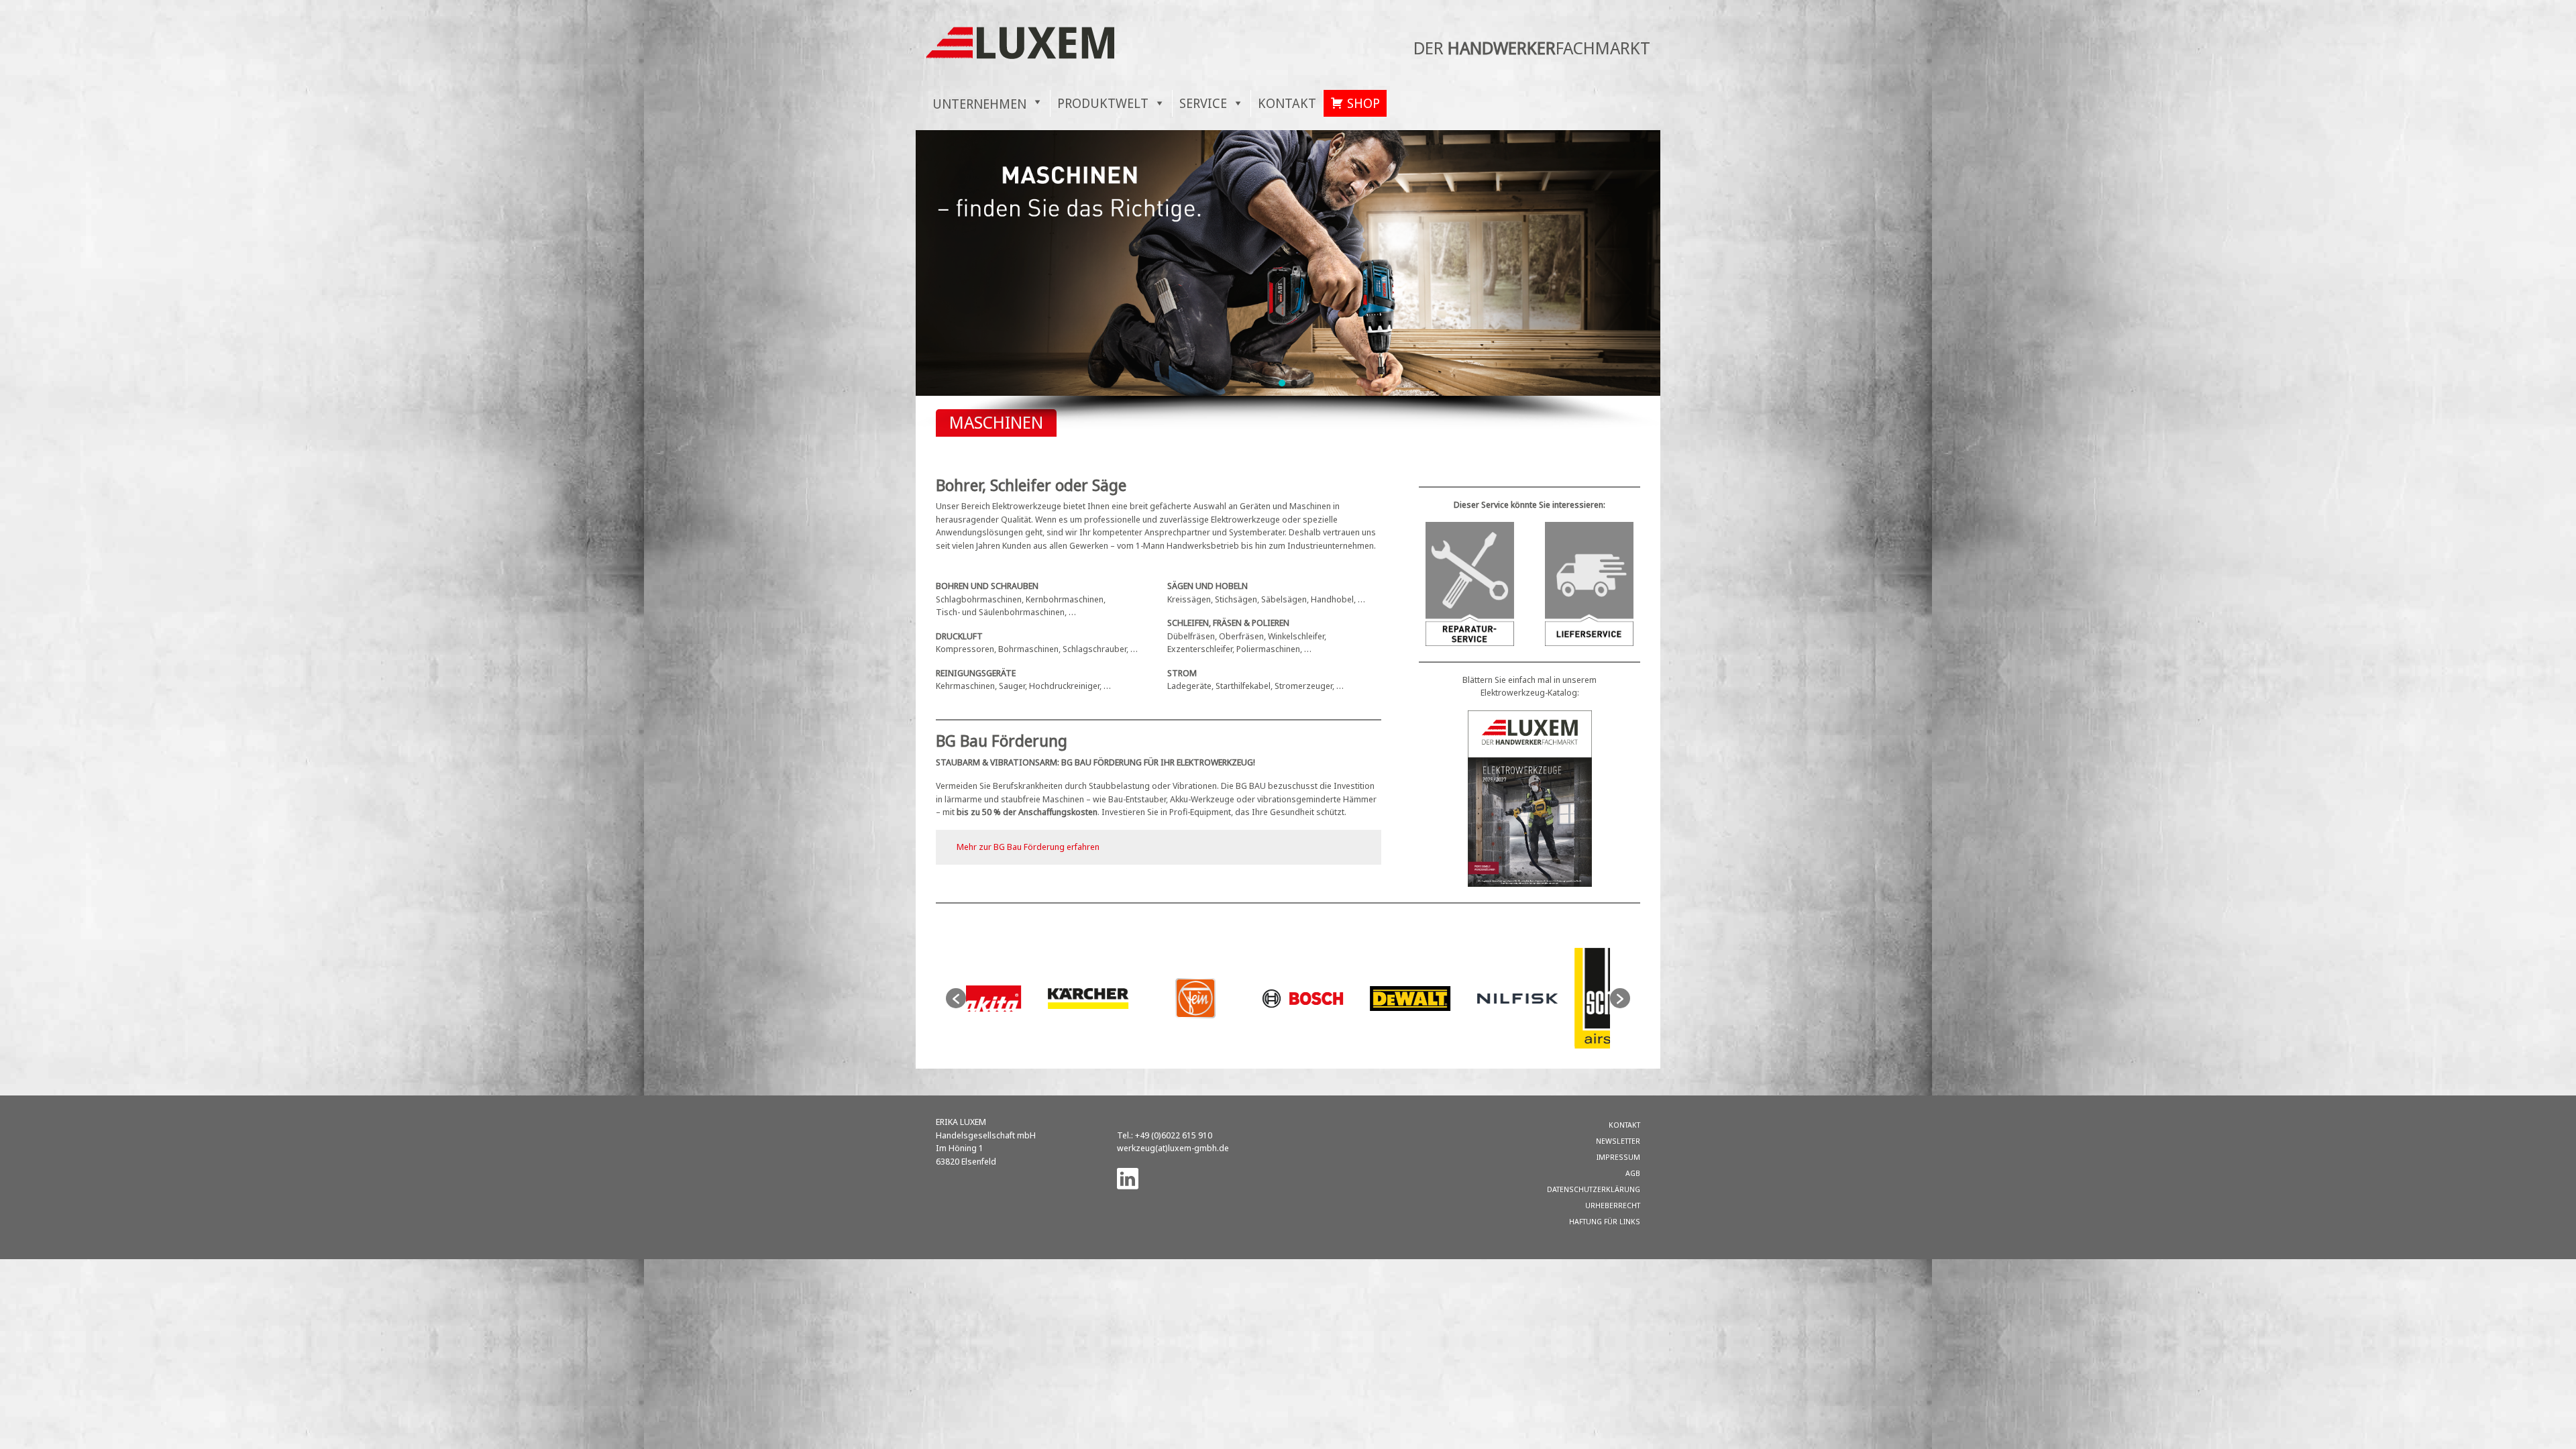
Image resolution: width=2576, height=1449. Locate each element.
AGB (1633, 1173)
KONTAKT (1287, 103)
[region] (1288, 280)
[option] (1020, 999)
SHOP (1363, 103)
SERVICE (1203, 103)
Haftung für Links (1605, 1221)
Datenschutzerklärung (1594, 1189)
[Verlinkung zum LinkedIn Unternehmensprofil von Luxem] (1128, 1177)
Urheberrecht (1613, 1205)
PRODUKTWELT (1103, 103)
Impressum (1618, 1157)
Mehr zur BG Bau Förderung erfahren (1028, 847)
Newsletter (1618, 1141)
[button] (1282, 383)
